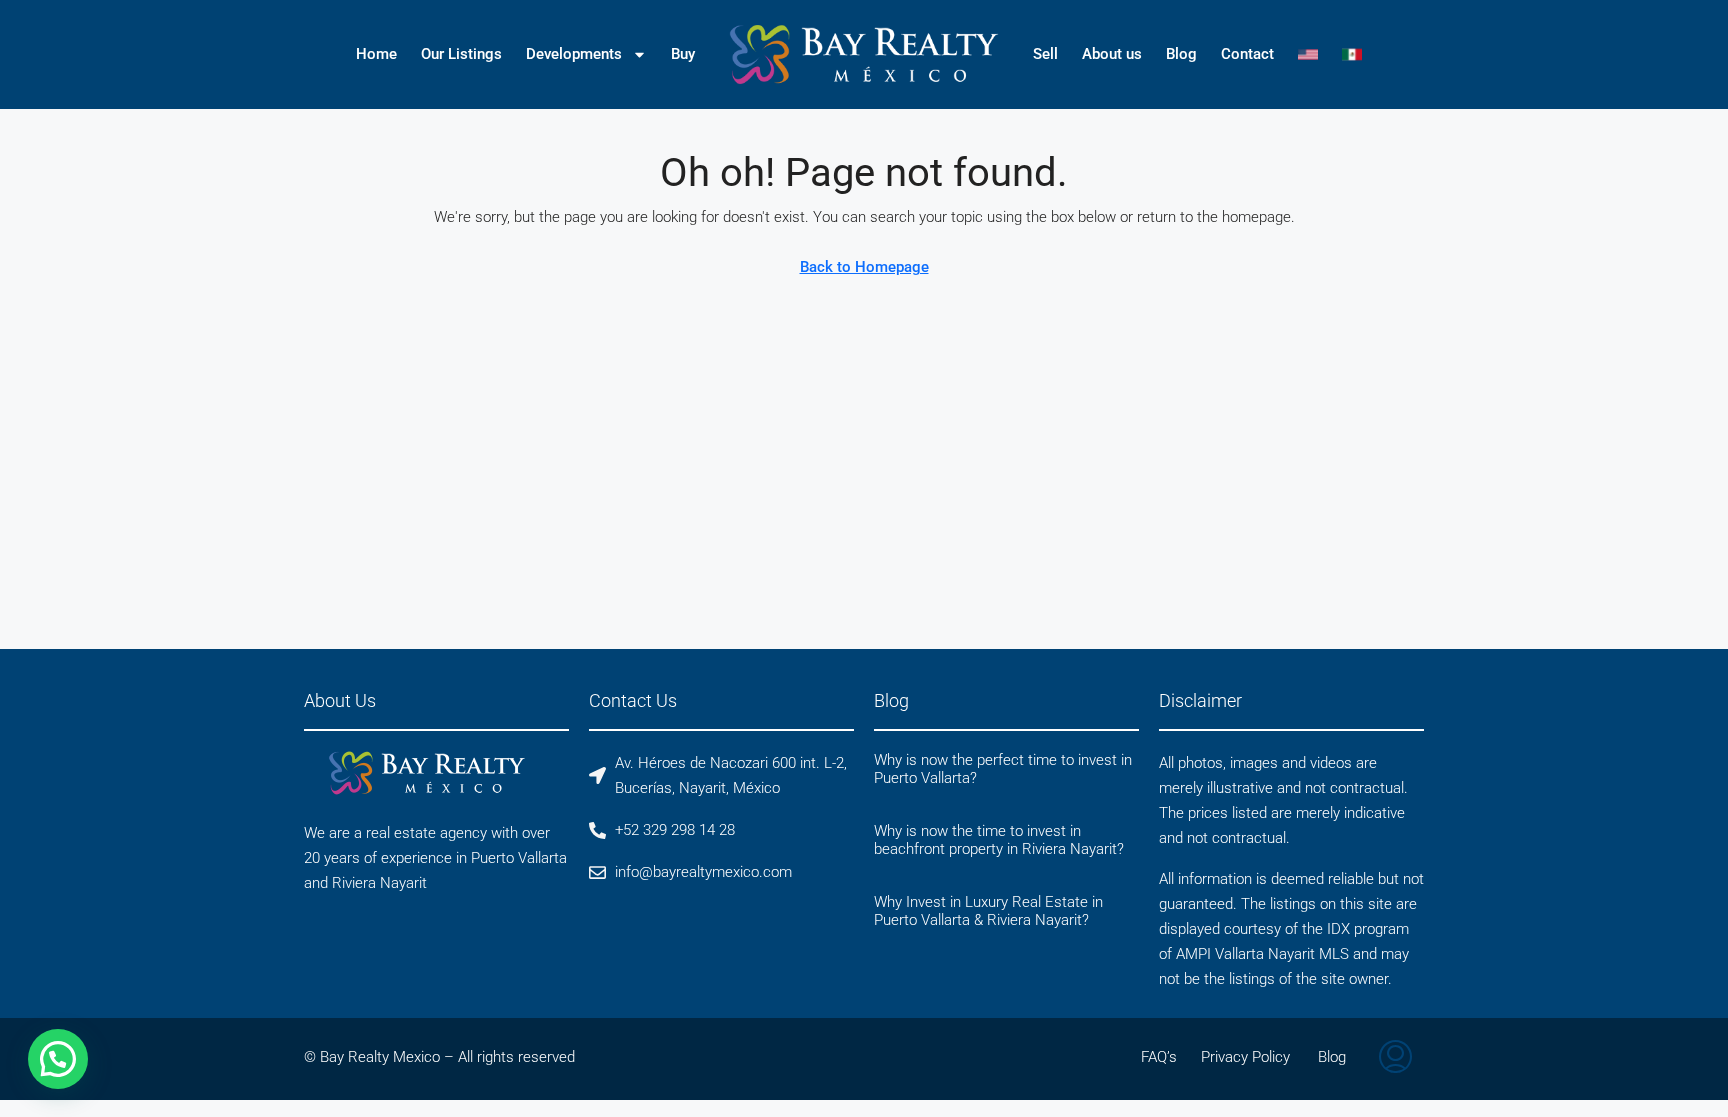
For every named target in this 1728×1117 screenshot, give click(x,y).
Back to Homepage (864, 267)
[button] (58, 1059)
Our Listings (461, 54)
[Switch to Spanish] (1352, 54)
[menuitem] (1395, 1059)
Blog (1181, 54)
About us (1112, 54)
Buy (683, 54)
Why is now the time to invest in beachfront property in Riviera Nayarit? (999, 840)
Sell (1045, 54)
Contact (1247, 54)
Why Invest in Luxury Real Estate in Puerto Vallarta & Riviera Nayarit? (988, 911)
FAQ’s (1159, 1057)
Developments (574, 54)
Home (376, 54)
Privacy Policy (1245, 1057)
